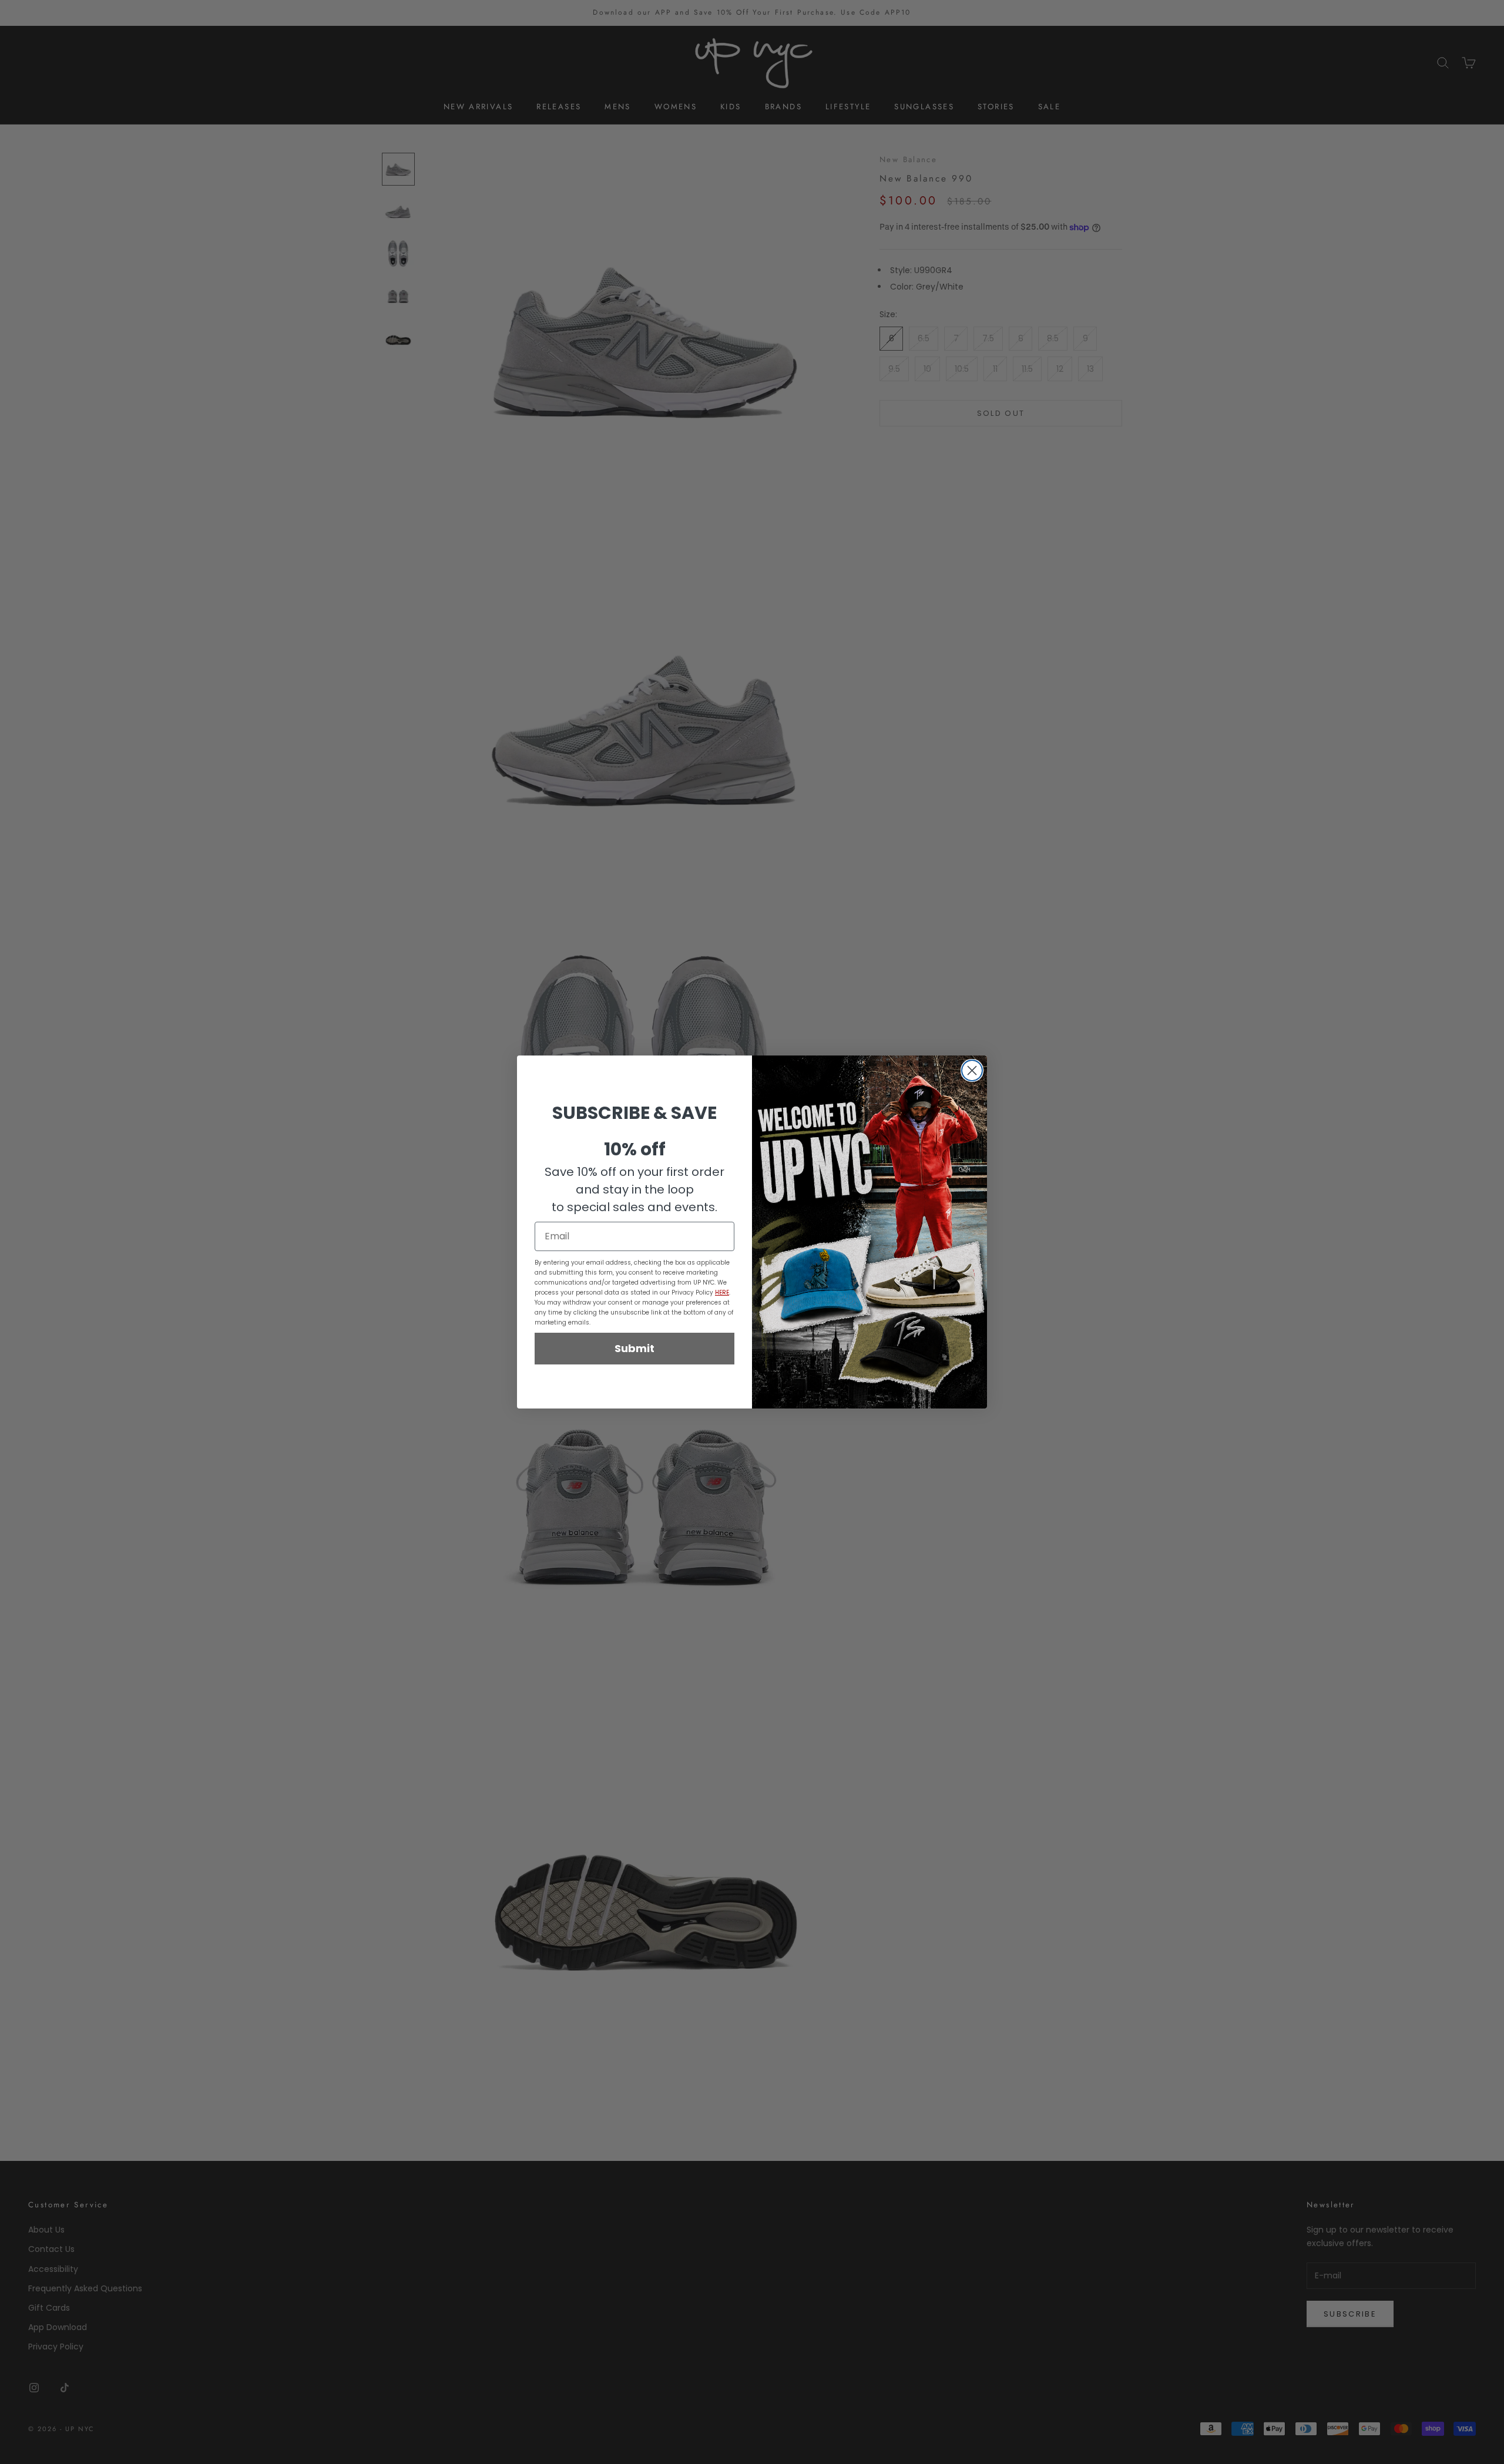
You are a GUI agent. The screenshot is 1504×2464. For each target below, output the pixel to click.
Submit (634, 1348)
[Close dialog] (972, 1070)
